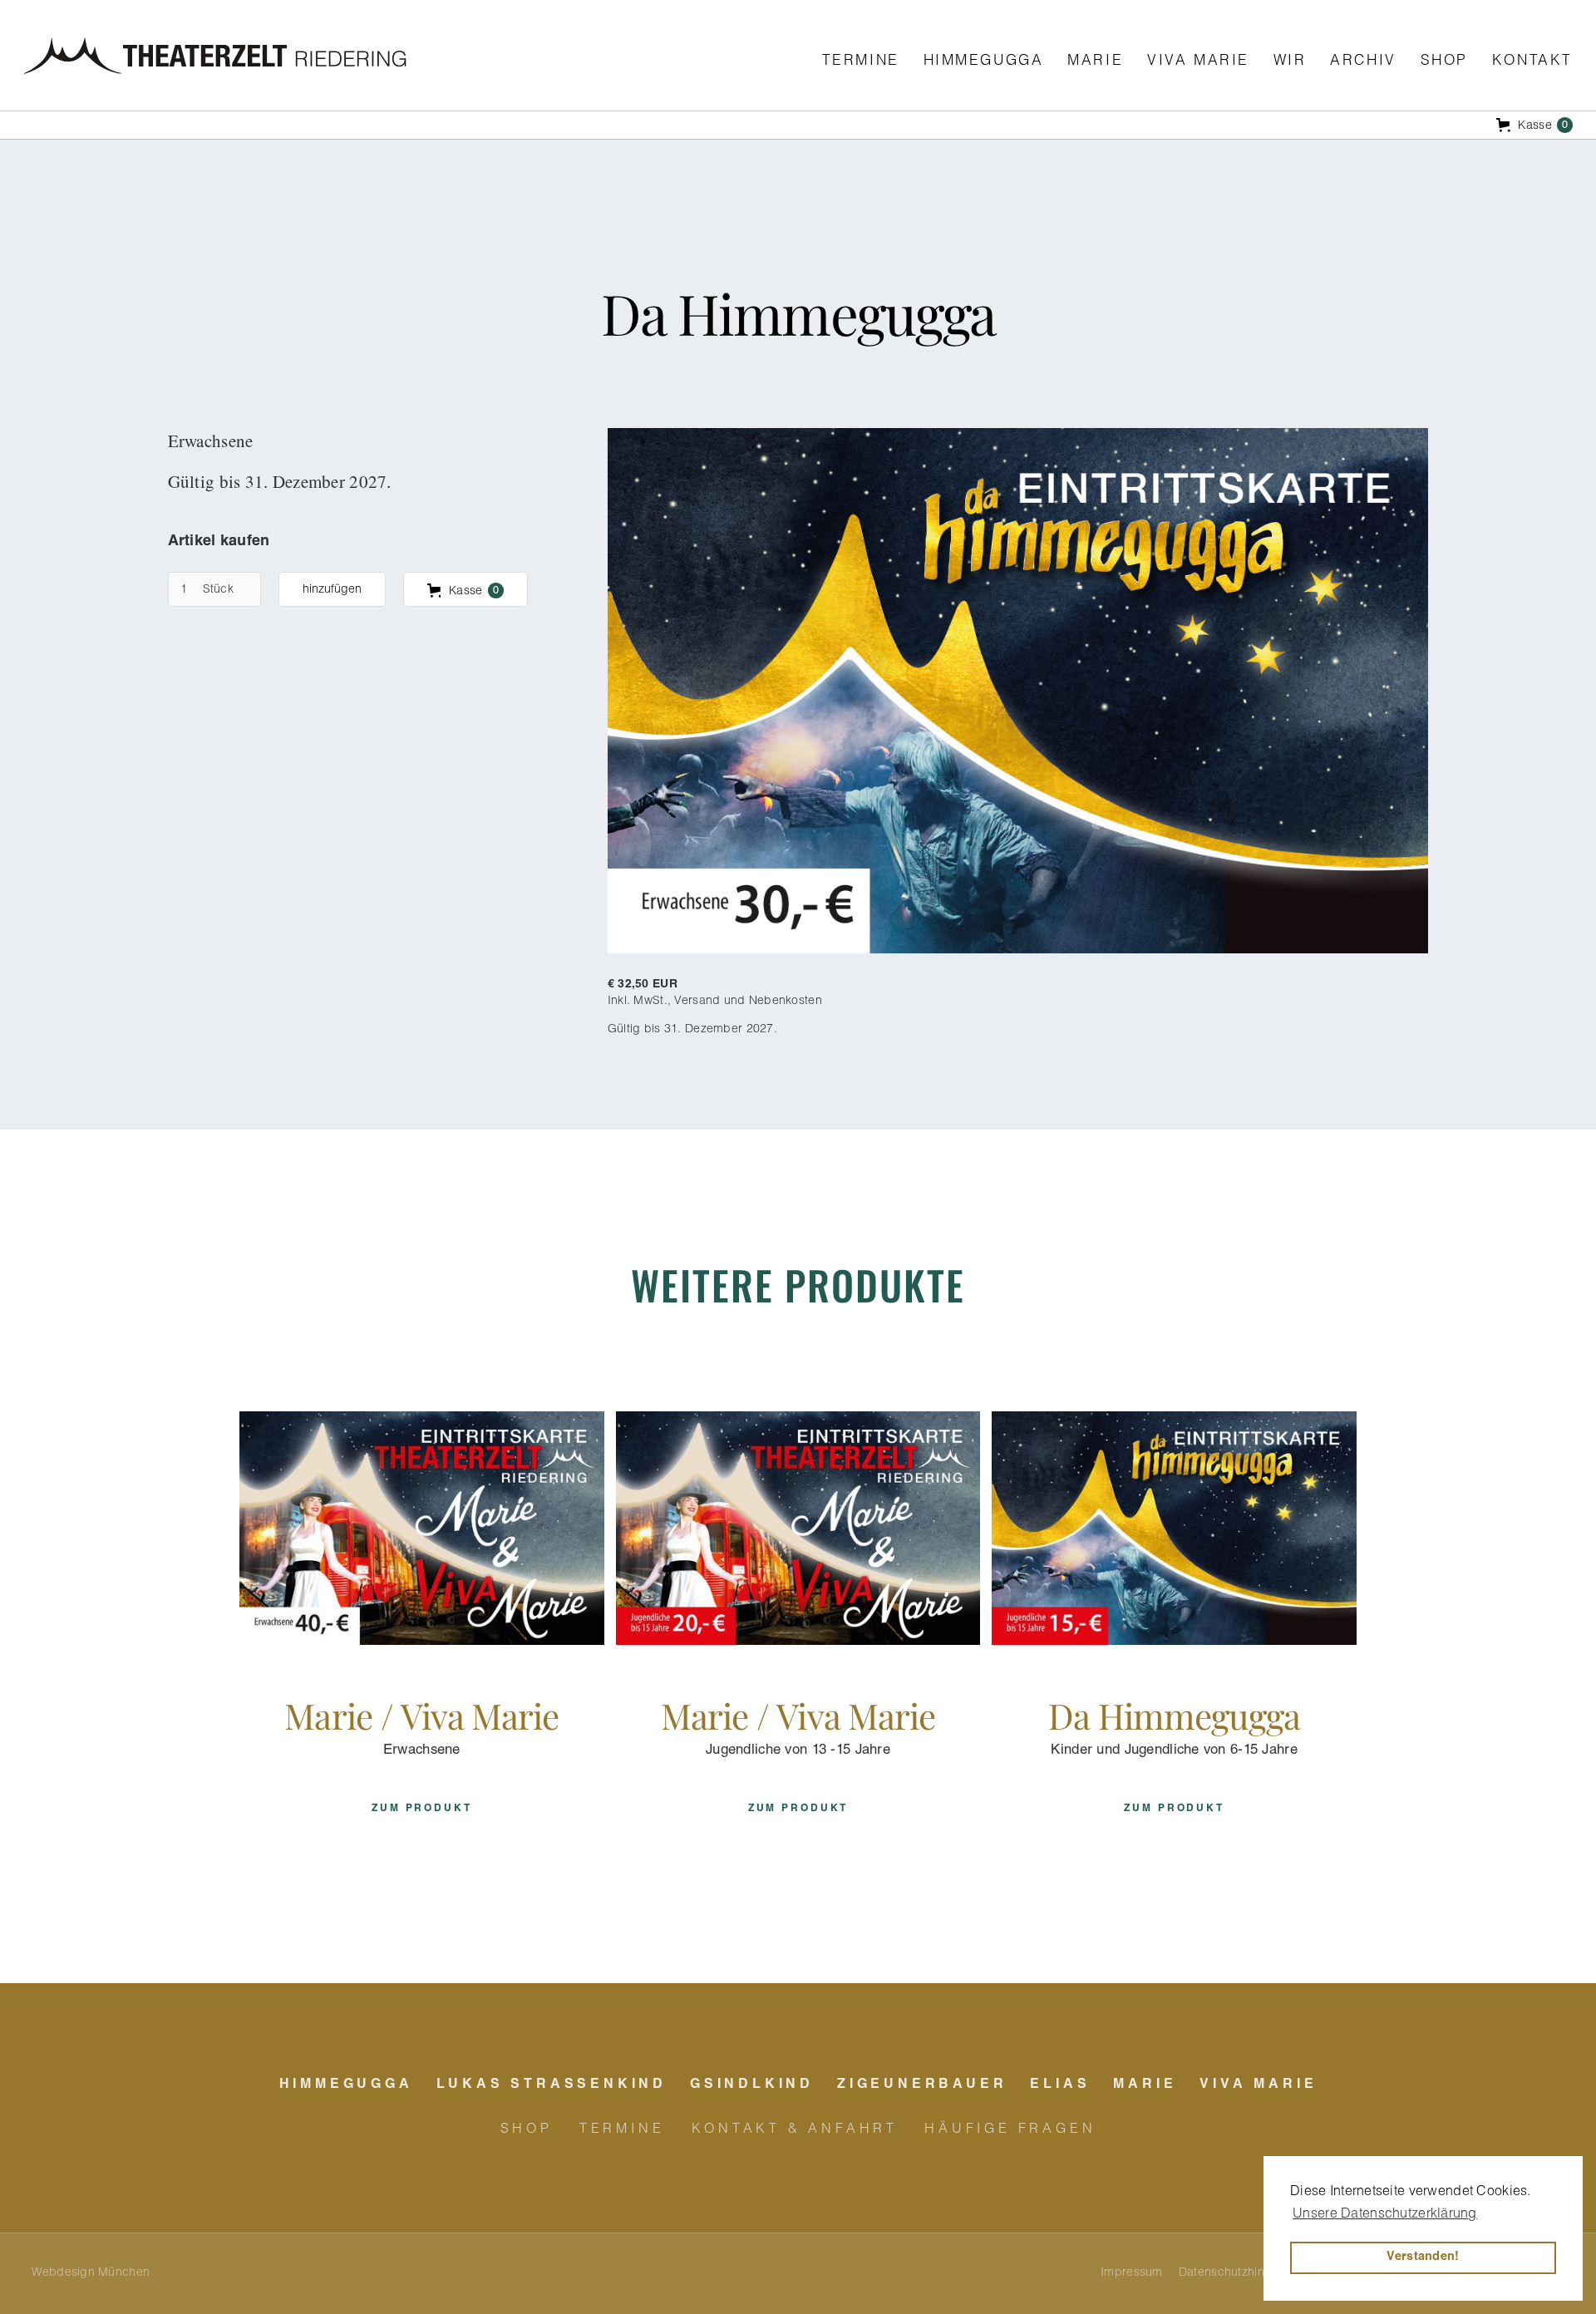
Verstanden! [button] (1423, 2257)
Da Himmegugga (1174, 1715)
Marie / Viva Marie (421, 1715)
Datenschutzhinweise (1237, 2273)
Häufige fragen (1010, 2130)
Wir (1290, 62)
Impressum (1132, 2273)
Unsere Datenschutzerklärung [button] (1385, 2215)
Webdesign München (91, 2273)
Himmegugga (984, 62)
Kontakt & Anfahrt (795, 2130)
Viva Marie (1198, 62)
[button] (798, 125)
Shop (1444, 62)
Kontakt (1532, 62)
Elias (1060, 2085)
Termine (861, 62)
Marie (1095, 62)
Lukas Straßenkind (552, 2085)
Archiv (1363, 62)
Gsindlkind (752, 2085)
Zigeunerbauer (922, 2085)
